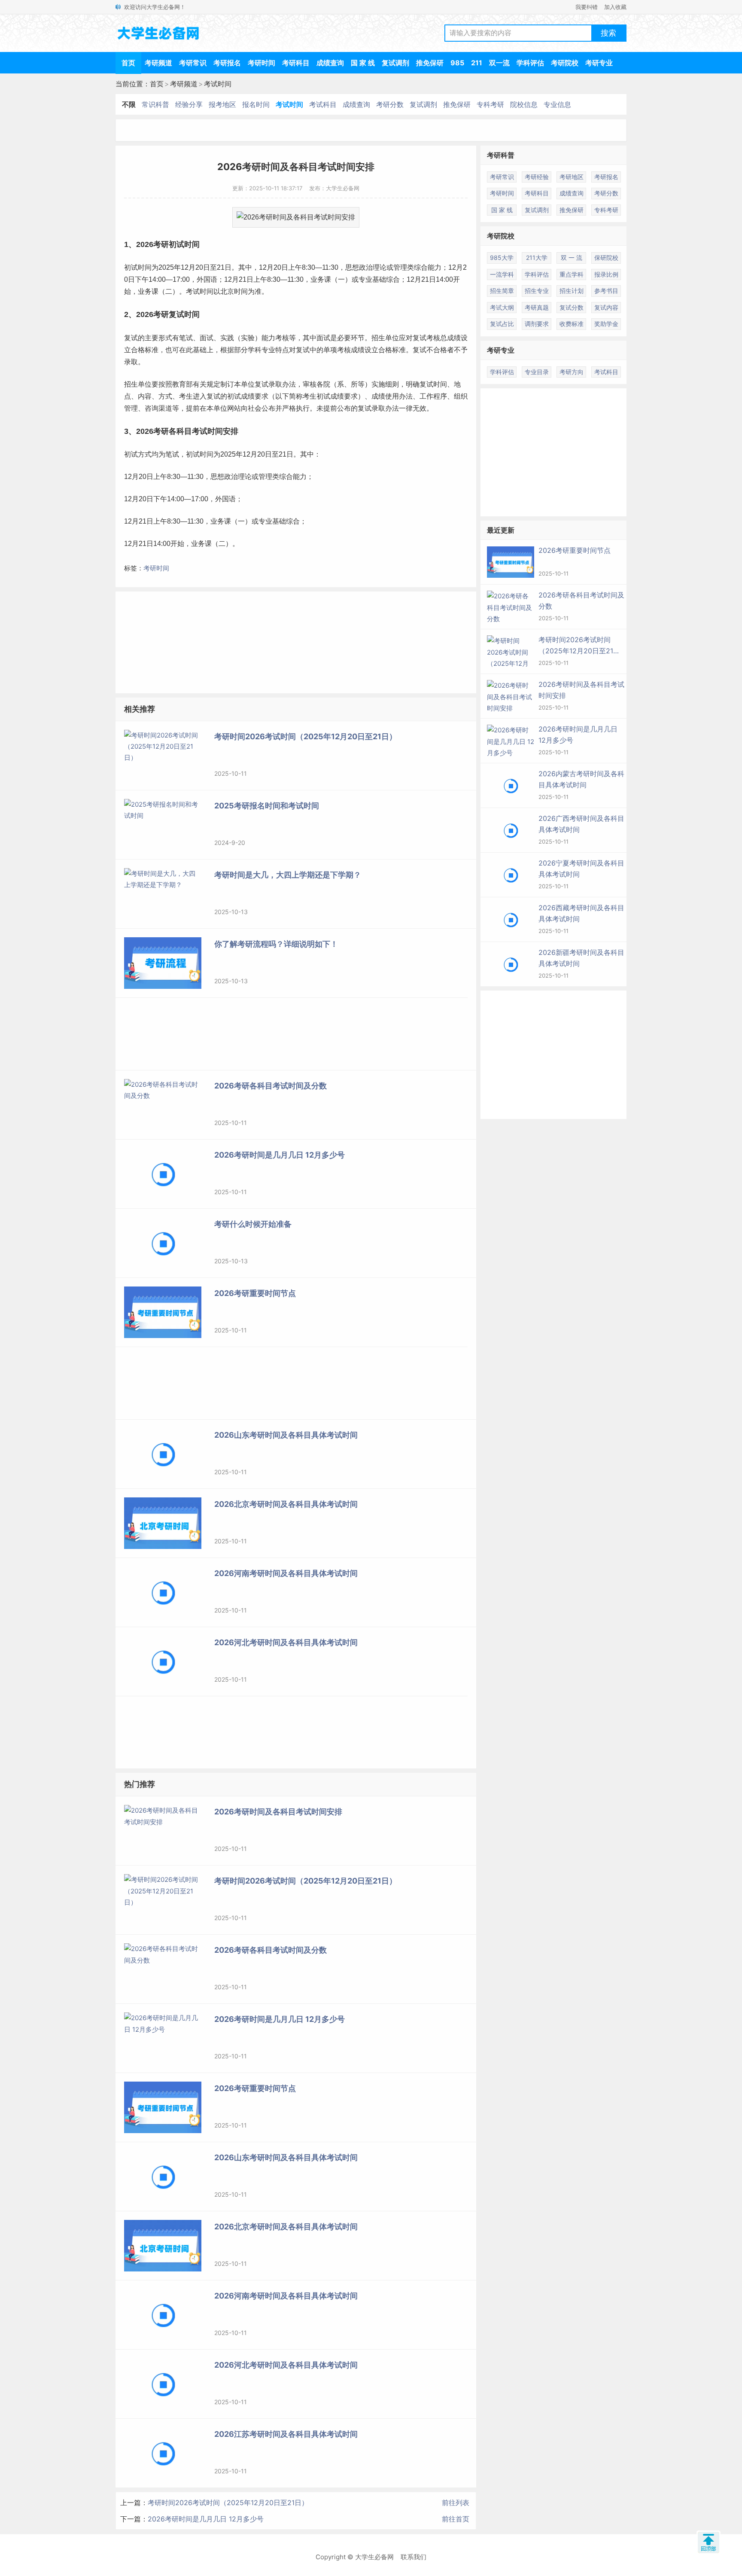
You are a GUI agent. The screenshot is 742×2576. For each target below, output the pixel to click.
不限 (129, 104)
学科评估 (530, 63)
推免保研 (430, 63)
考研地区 (572, 177)
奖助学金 (606, 324)
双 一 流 (572, 258)
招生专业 (537, 291)
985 (457, 63)
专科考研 (490, 104)
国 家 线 (363, 63)
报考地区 (222, 104)
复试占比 (502, 324)
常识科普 (155, 104)
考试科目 (323, 104)
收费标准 (572, 324)
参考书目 (606, 291)
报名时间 (256, 104)
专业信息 (557, 104)
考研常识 (193, 63)
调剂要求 (537, 324)
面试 (207, 338)
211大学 (537, 258)
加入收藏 (615, 7)
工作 (426, 396)
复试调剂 (395, 63)
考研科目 (296, 63)
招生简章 (502, 291)
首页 (128, 63)
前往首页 (456, 2519)
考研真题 (537, 307)
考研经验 (537, 177)
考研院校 (565, 63)
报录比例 (606, 274)
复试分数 (572, 307)
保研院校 (606, 258)
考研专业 (599, 63)
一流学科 (502, 274)
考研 (161, 244)
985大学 (502, 258)
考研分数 (390, 104)
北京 (227, 291)
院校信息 (524, 104)
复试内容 (606, 307)
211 (477, 63)
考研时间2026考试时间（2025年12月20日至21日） (228, 2503)
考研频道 (158, 63)
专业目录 (537, 372)
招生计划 (572, 291)
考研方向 (572, 372)
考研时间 (262, 63)
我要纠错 (587, 7)
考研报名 (227, 63)
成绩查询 (330, 63)
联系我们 (414, 2557)
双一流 (499, 63)
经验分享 (189, 104)
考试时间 (218, 84)
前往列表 (456, 2503)
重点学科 (572, 274)
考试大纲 (502, 307)
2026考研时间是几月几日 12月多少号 (206, 2519)
